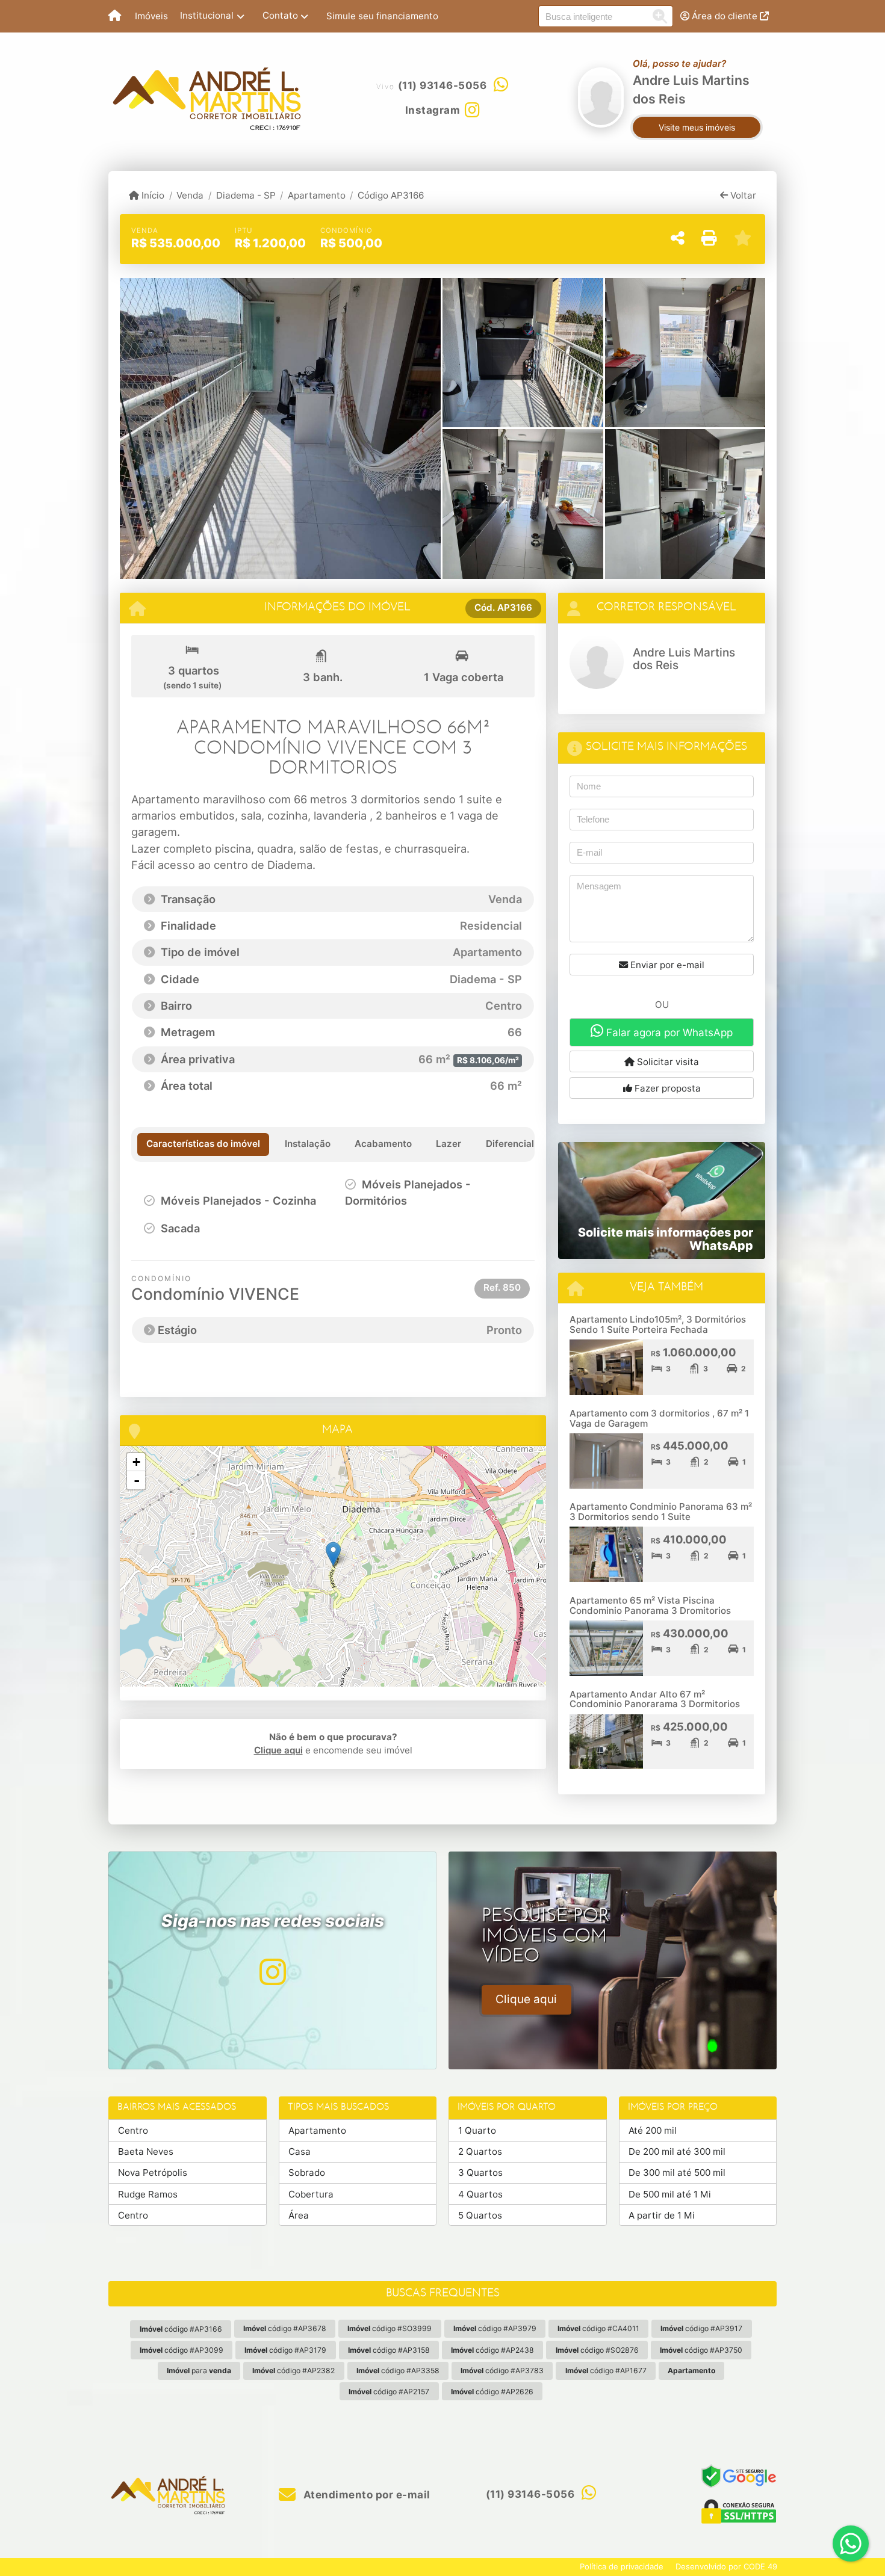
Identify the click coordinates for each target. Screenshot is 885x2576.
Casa (300, 2151)
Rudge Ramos (148, 2194)
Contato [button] (280, 15)
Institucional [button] (207, 15)
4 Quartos (480, 2194)
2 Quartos (480, 2151)
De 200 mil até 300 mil (677, 2151)
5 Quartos (480, 2215)
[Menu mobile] (115, 16)
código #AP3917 (701, 2328)
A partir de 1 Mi (662, 2215)
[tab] (203, 1144)
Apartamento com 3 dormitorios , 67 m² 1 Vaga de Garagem (659, 1418)
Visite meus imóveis (697, 127)
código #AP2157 (389, 2392)
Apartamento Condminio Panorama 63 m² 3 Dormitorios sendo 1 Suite (661, 1512)
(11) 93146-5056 (442, 85)
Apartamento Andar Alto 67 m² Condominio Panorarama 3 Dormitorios (655, 1699)
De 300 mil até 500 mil (677, 2173)
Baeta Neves (146, 2151)
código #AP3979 (495, 2328)
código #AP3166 (181, 2329)
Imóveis (151, 16)
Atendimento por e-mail (365, 2495)
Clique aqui (278, 1750)
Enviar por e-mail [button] (666, 965)
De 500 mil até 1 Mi (670, 2194)
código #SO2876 (597, 2350)
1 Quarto (477, 2130)
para (199, 2371)
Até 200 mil (653, 2130)
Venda (190, 195)
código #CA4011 (598, 2328)
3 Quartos (480, 2173)
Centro (133, 2130)
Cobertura (311, 2194)
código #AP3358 (398, 2371)
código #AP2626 (492, 2392)
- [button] (137, 1480)
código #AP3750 (701, 2350)
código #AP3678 (285, 2328)
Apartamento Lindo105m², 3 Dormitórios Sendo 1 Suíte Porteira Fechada (658, 1324)
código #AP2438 (492, 2350)
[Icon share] (272, 1972)
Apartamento (317, 195)
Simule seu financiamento (382, 16)
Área (299, 2215)
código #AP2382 (293, 2371)
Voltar (742, 195)
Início (152, 195)
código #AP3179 (285, 2350)
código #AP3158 (389, 2350)
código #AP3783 (502, 2371)
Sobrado (307, 2173)
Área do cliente (725, 16)
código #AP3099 (182, 2350)
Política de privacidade (622, 2566)
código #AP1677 (606, 2371)
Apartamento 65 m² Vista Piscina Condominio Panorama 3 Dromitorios (650, 1605)
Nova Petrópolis (153, 2173)
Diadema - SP (246, 195)
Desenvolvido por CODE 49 (726, 2566)
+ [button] (136, 1462)
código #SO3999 (390, 2328)
